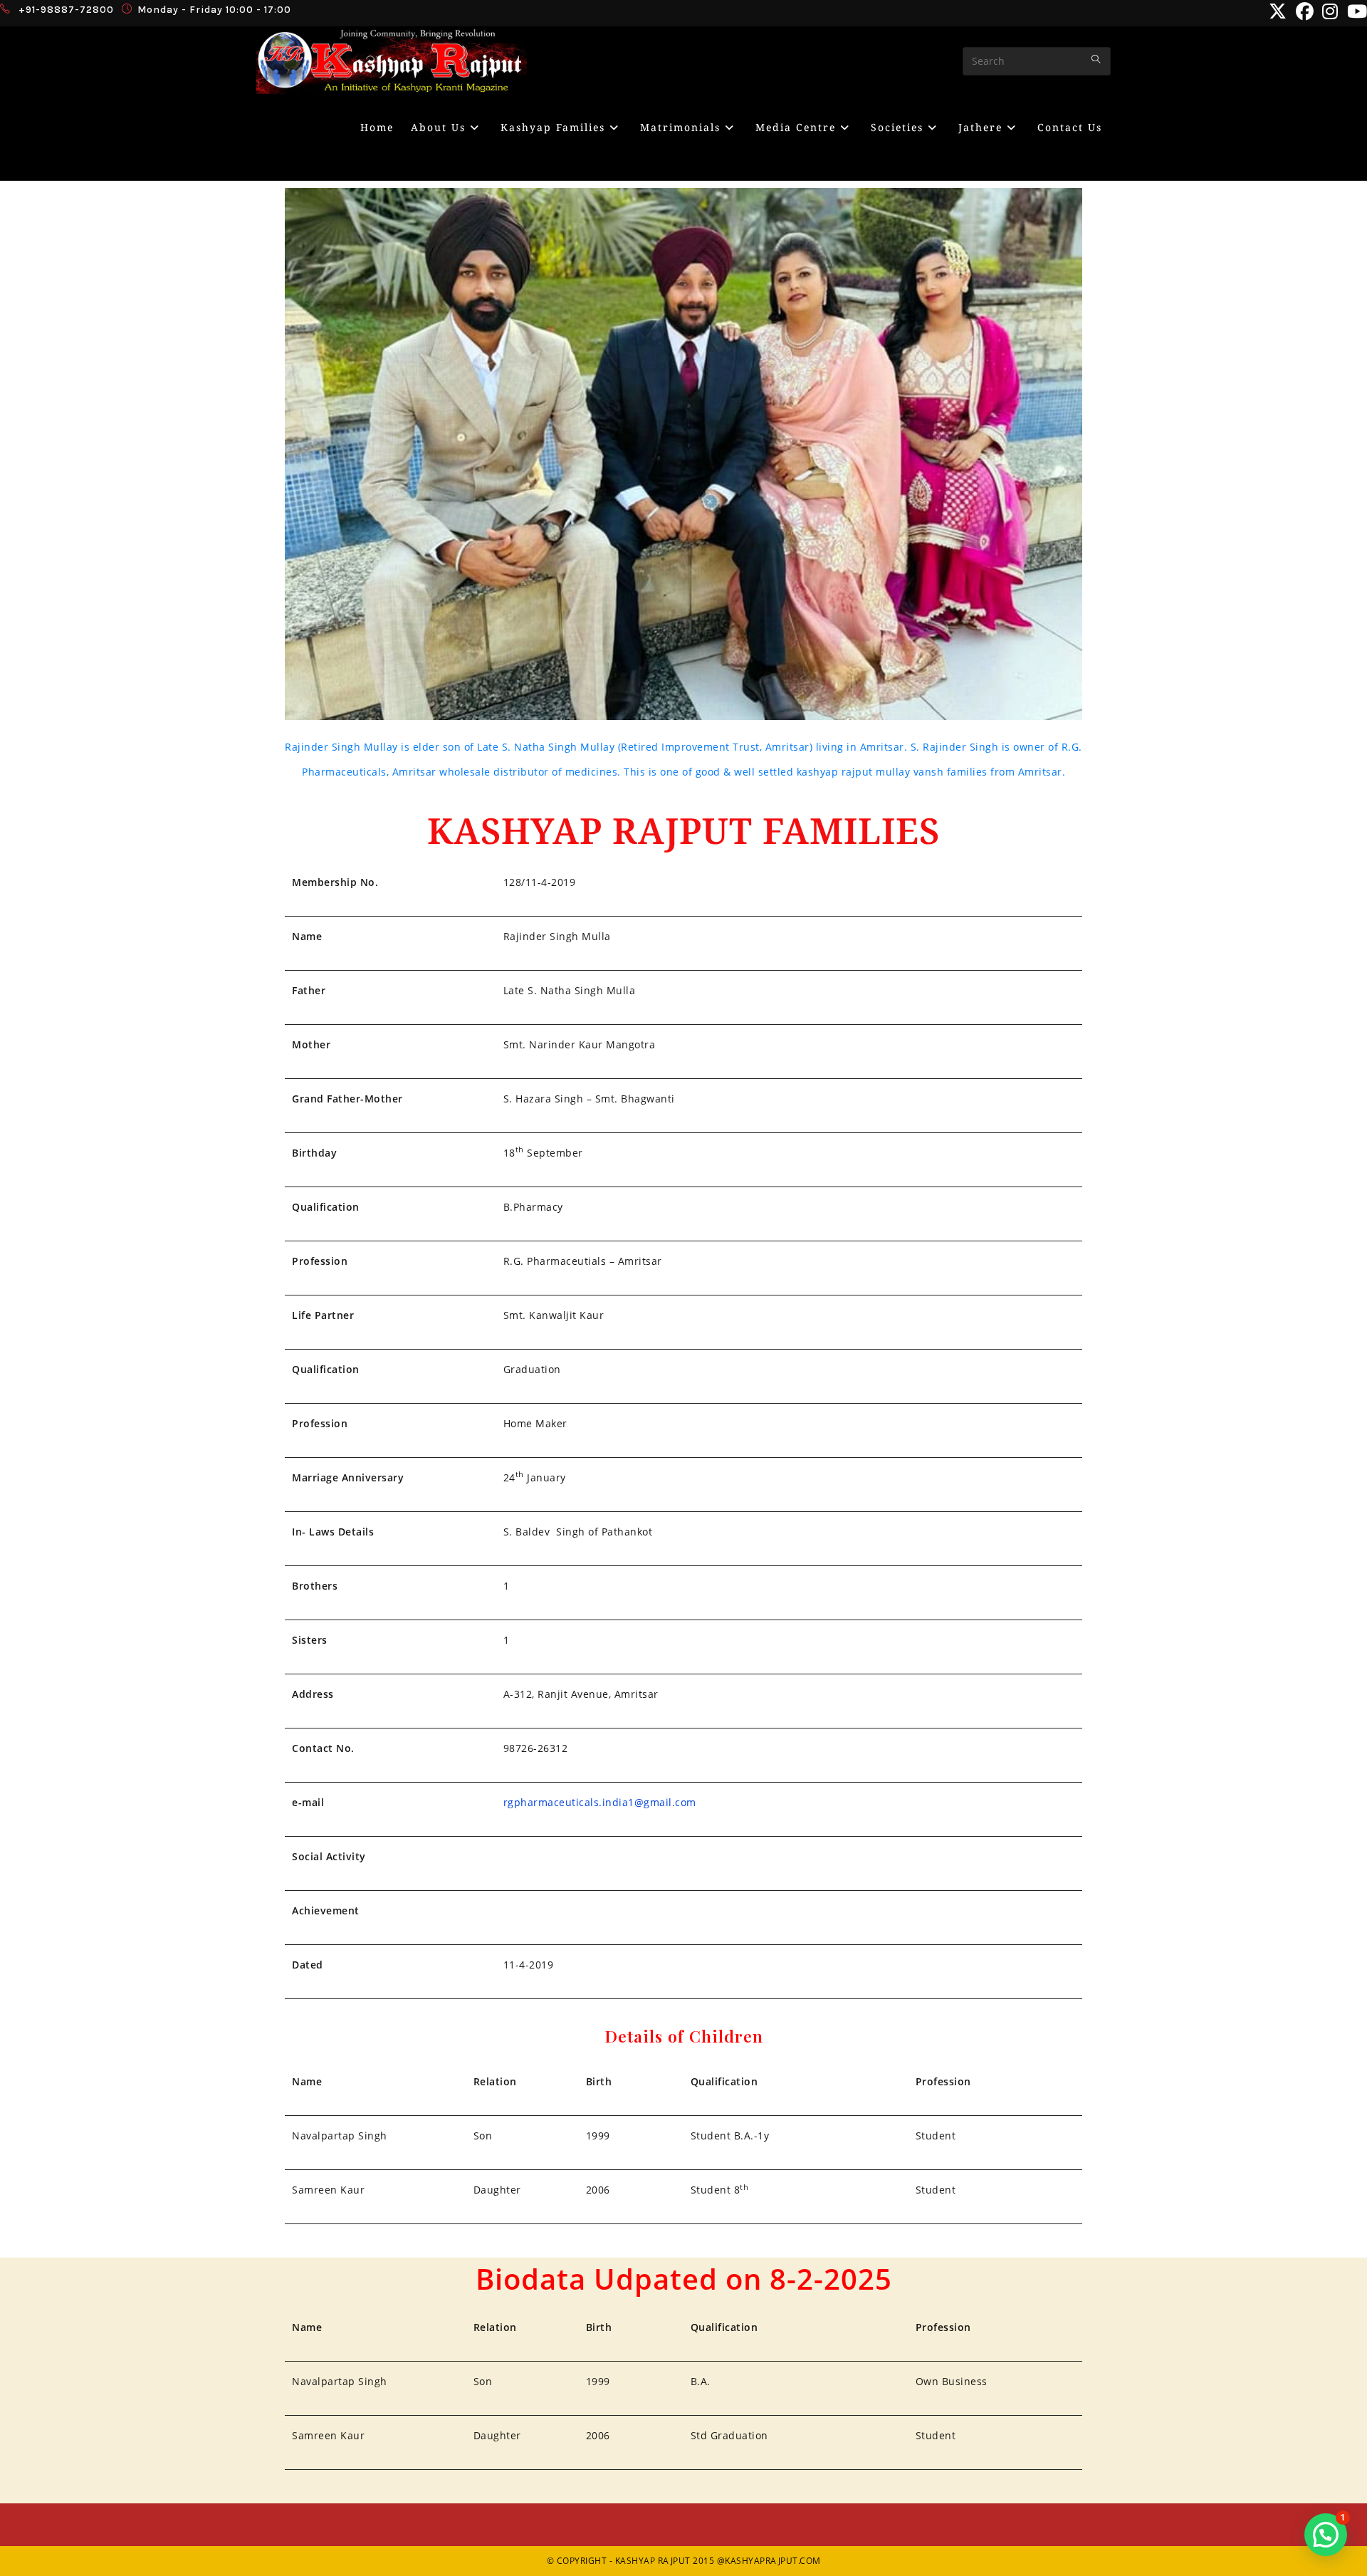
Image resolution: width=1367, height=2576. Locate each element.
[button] (1326, 2535)
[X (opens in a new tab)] (1278, 12)
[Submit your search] (1096, 59)
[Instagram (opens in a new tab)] (1330, 12)
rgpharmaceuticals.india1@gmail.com (600, 1802)
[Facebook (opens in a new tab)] (1305, 12)
